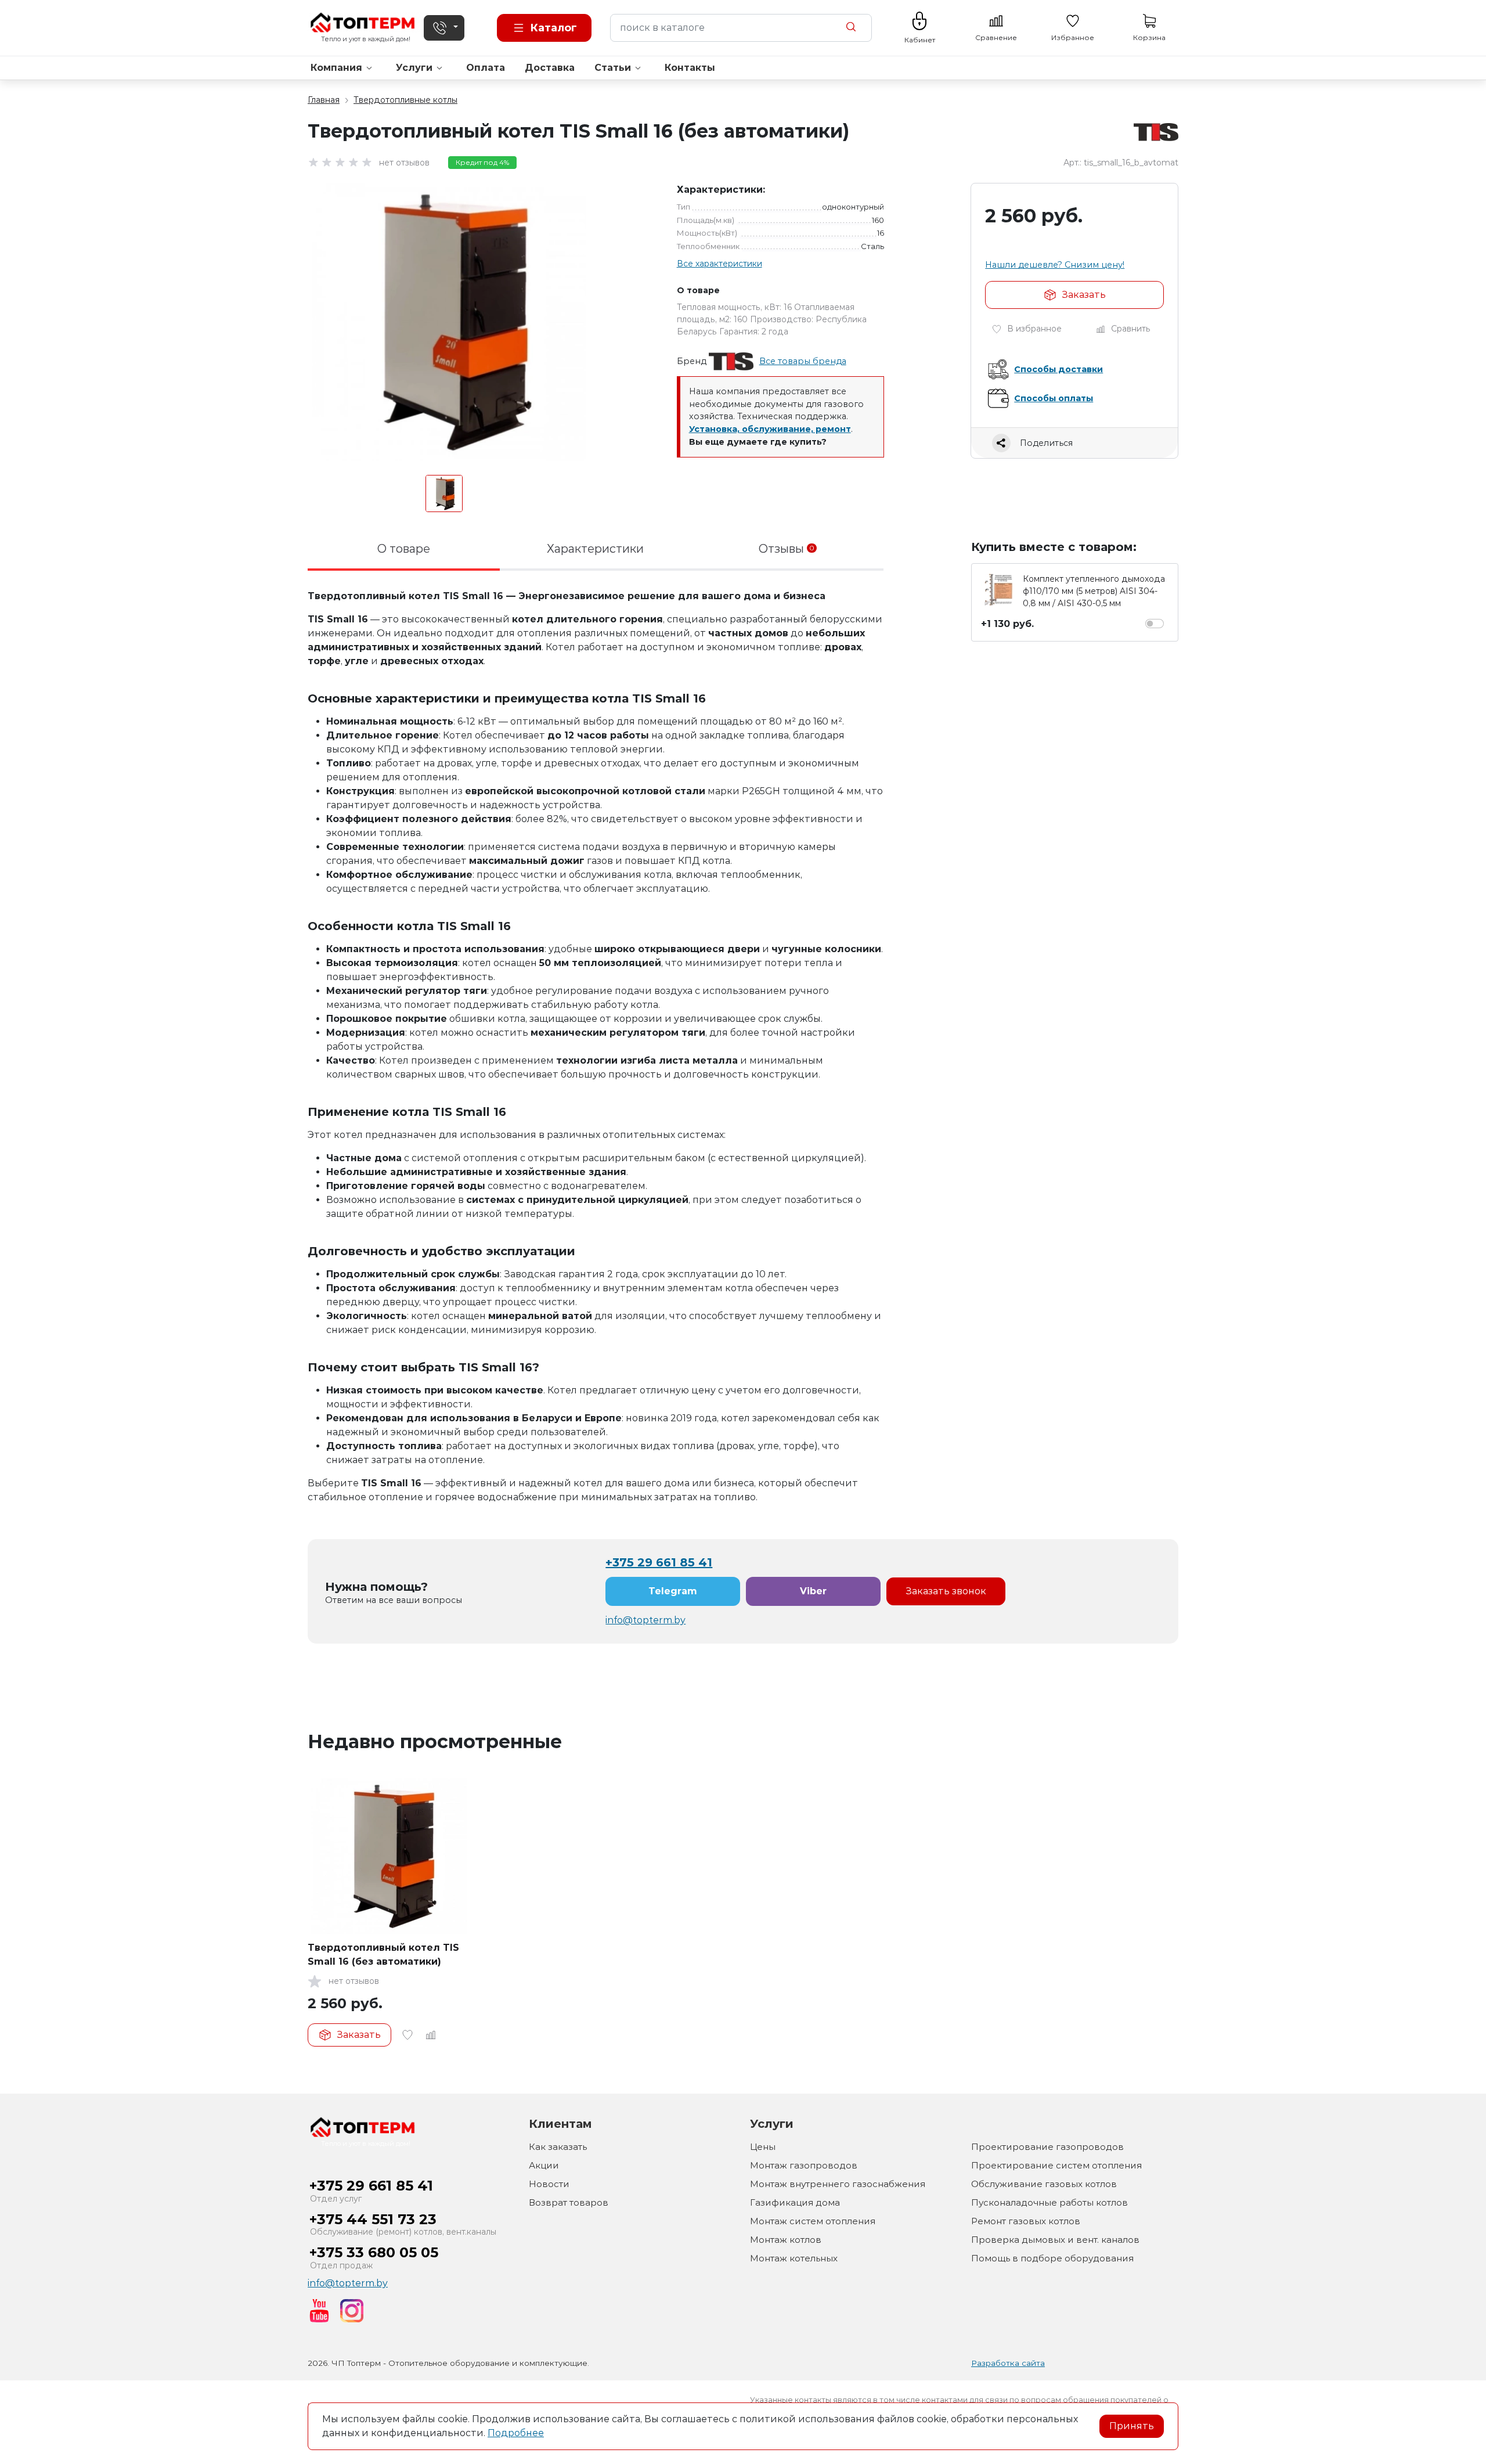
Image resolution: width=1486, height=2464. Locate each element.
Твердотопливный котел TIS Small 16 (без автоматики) (383, 1955)
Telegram (673, 1591)
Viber (813, 1591)
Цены (763, 2147)
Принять (1132, 2426)
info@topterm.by (645, 1620)
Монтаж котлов (786, 2240)
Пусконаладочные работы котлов (1049, 2202)
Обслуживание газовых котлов (1044, 2184)
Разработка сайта (1008, 2363)
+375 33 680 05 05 (374, 2252)
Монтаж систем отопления (813, 2221)
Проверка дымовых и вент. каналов (1055, 2240)
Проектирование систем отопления (1056, 2165)
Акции (544, 2165)
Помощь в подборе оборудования (1052, 2258)
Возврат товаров (569, 2202)
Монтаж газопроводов (804, 2165)
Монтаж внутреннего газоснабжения (838, 2184)
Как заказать (558, 2147)
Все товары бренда (803, 361)
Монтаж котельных (794, 2258)
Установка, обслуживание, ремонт (770, 429)
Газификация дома (795, 2202)
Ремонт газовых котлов (1026, 2221)
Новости (549, 2184)
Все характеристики (719, 264)
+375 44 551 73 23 (373, 2219)
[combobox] (741, 28)
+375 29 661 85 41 (659, 1562)
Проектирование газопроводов (1047, 2147)
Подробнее (516, 2433)
